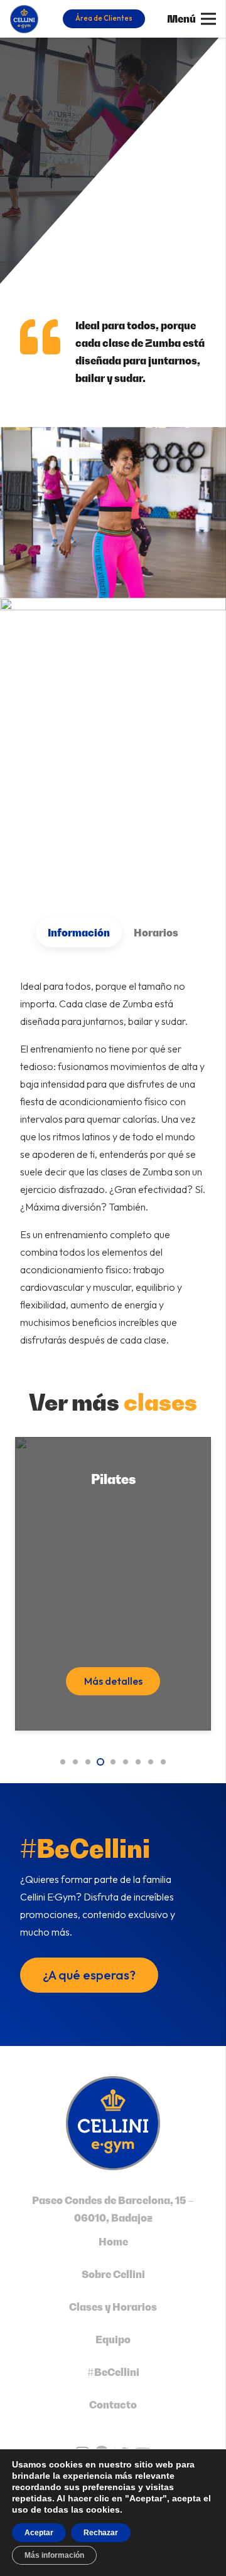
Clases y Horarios (113, 2307)
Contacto (113, 2405)
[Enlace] (24, 19)
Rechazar (101, 2533)
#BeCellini (113, 2372)
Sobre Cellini (113, 2274)
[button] (63, 1762)
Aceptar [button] (39, 2533)
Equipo (113, 2340)
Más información (54, 2555)
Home (113, 2242)
